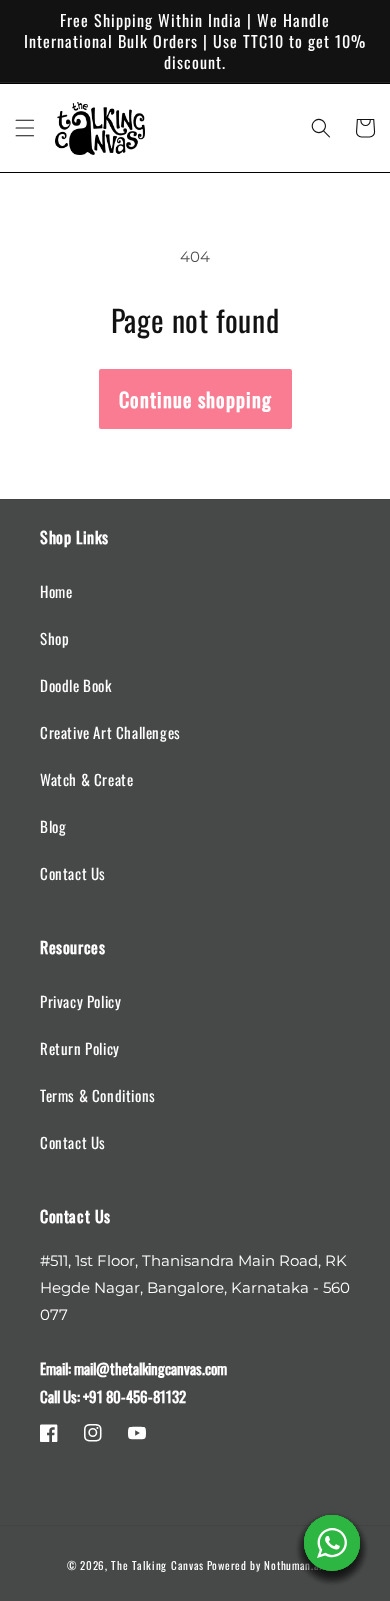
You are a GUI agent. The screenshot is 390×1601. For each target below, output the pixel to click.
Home (56, 591)
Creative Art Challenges (110, 732)
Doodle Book (76, 685)
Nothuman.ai (293, 1565)
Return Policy (80, 1048)
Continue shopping (195, 399)
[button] (25, 128)
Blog (53, 826)
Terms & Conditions (98, 1095)
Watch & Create (86, 779)
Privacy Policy (80, 1001)
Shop (54, 638)
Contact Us (73, 873)
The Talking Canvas (157, 1565)
